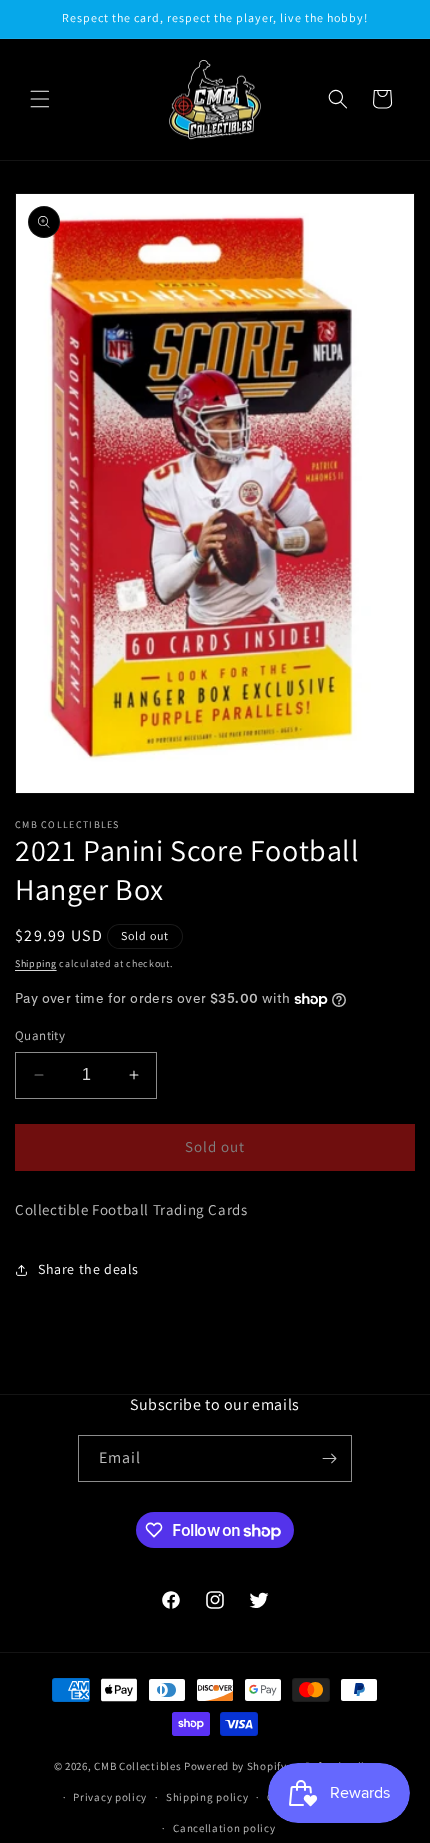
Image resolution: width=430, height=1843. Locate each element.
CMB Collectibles (139, 1766)
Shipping (36, 963)
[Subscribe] (329, 1458)
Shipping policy (207, 1797)
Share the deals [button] (88, 1269)
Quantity (40, 1035)
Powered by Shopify (235, 1766)
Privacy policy (110, 1797)
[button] (40, 99)
